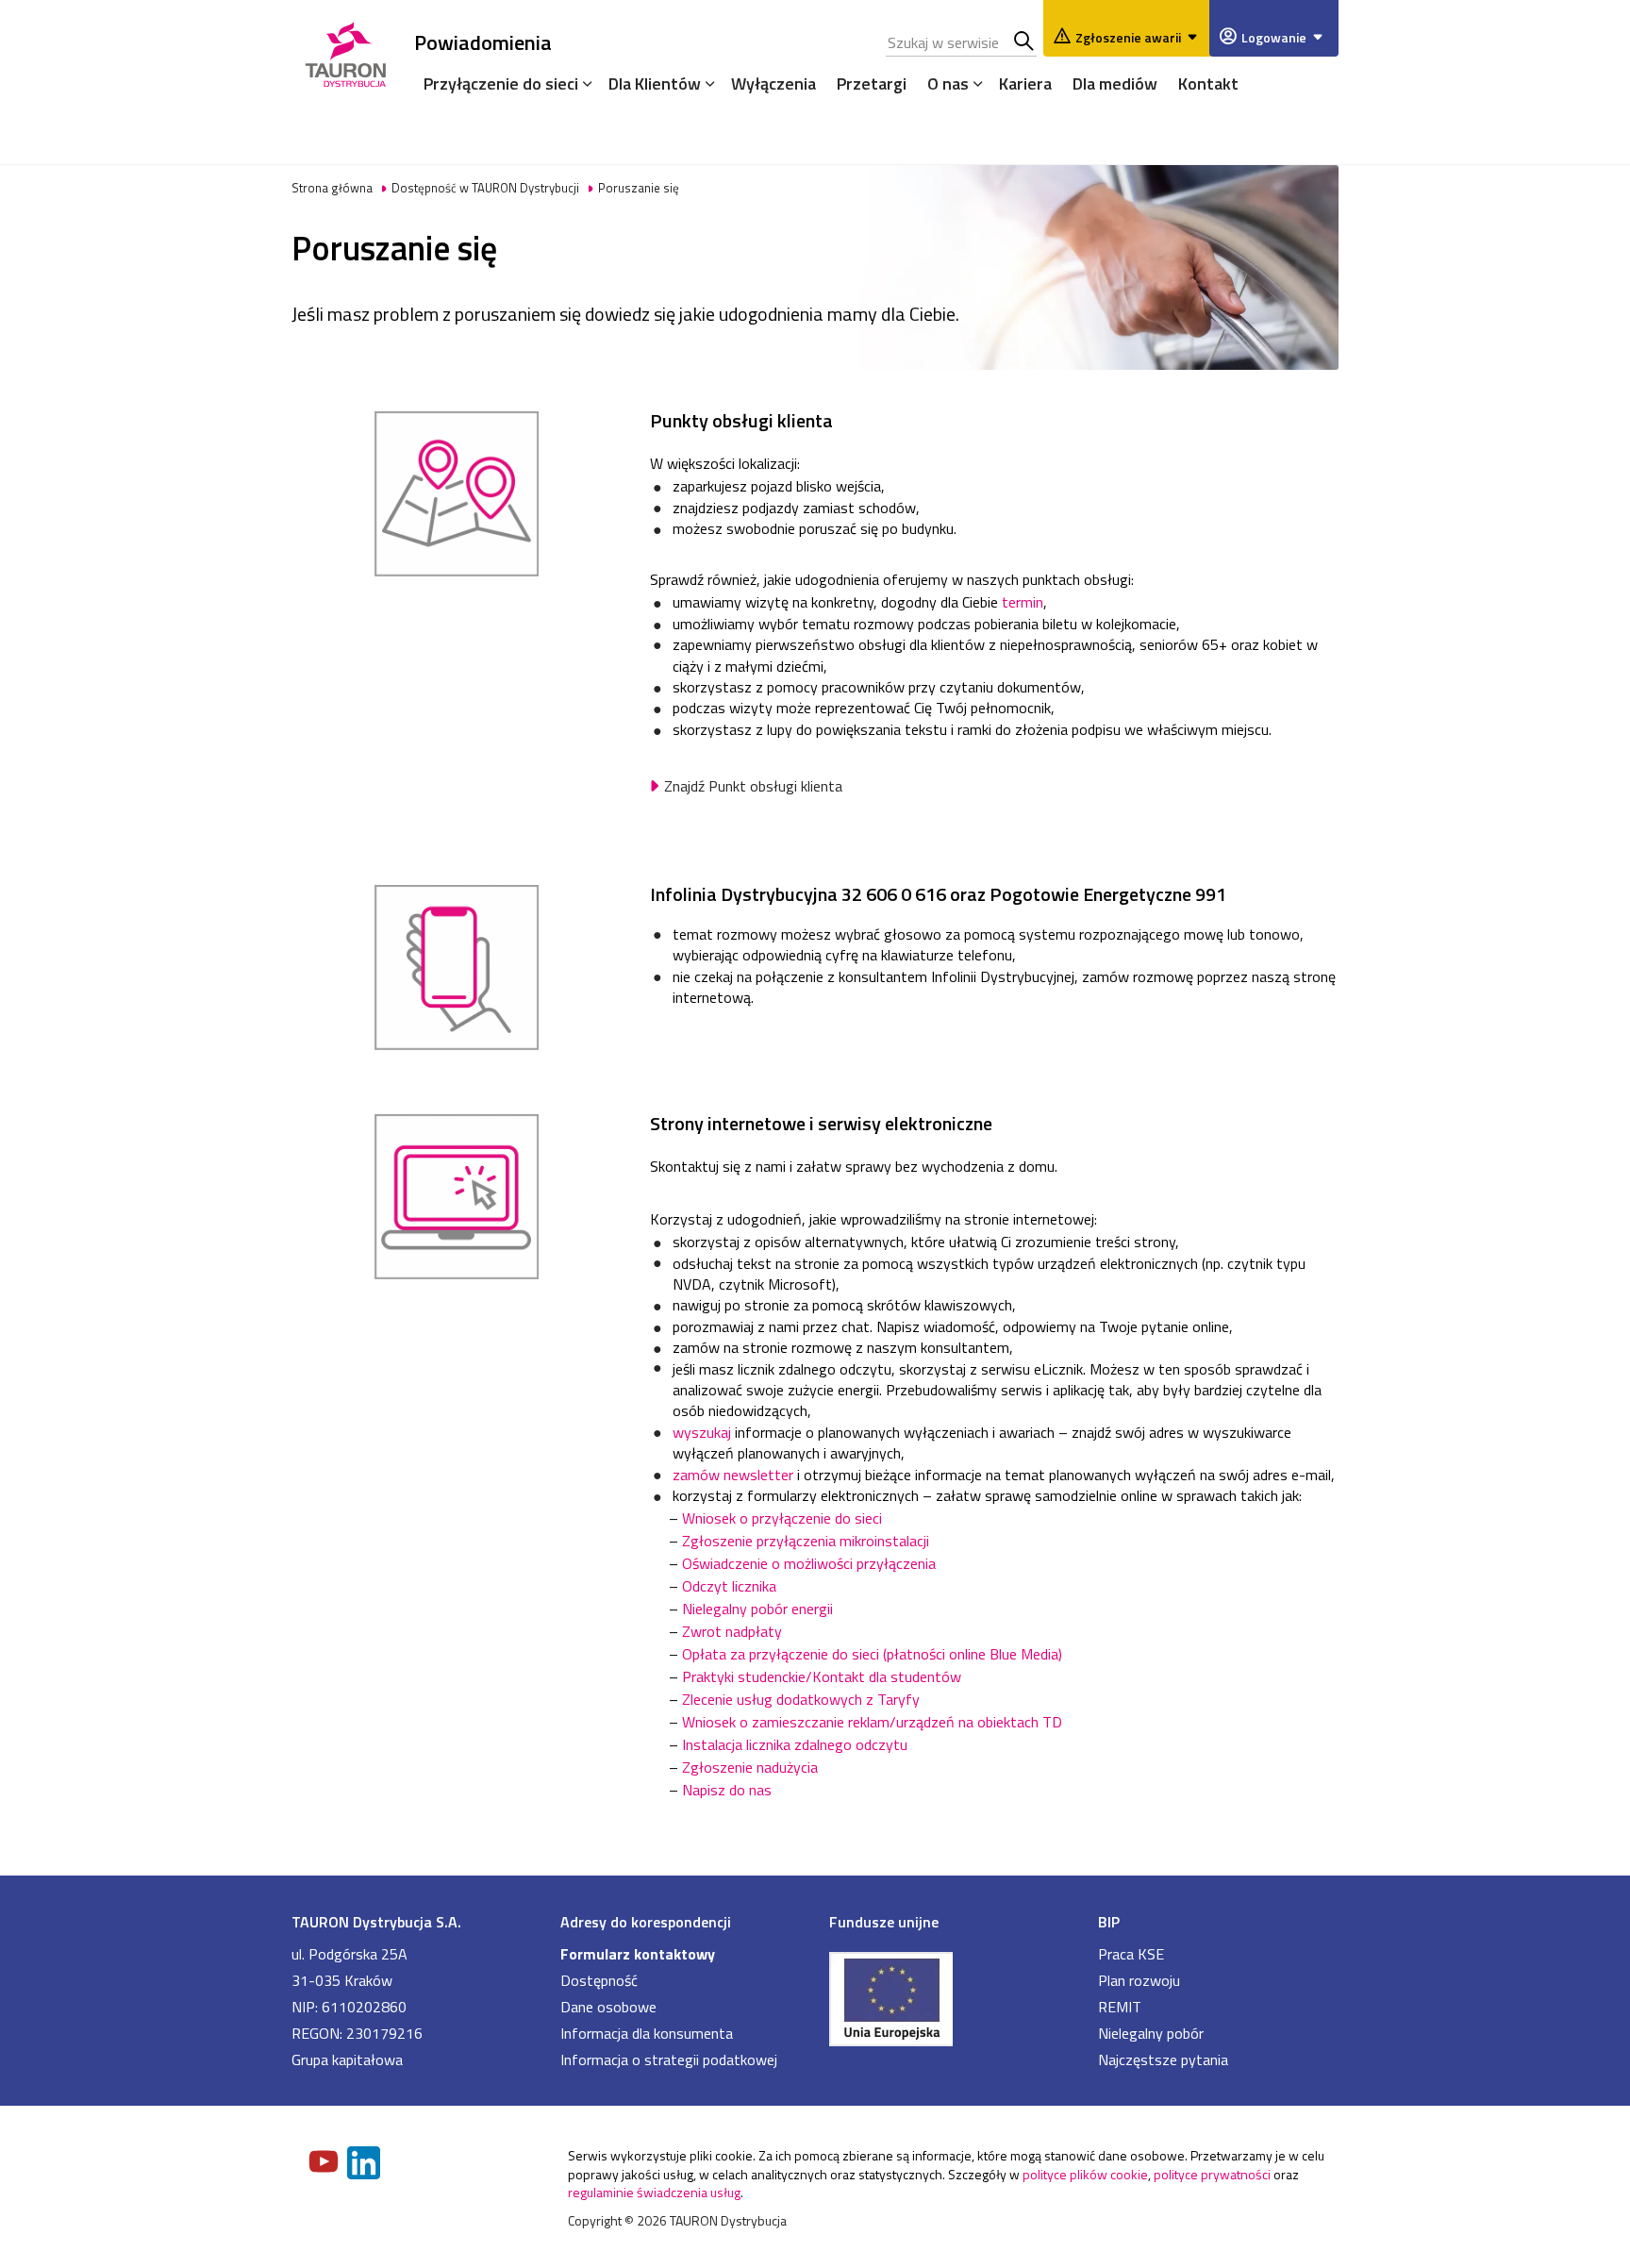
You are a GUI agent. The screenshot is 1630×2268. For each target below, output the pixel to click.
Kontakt (1208, 83)
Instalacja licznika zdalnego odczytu (795, 1744)
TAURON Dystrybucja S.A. (376, 1922)
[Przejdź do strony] (949, 1997)
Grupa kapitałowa (347, 2060)
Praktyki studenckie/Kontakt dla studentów (822, 1676)
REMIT (1120, 2007)
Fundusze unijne (884, 1922)
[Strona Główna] (346, 51)
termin (1023, 602)
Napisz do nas (727, 1790)
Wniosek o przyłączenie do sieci (782, 1518)
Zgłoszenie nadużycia (750, 1767)
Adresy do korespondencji (646, 1922)
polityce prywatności (1212, 2174)
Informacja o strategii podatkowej (669, 2060)
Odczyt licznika (729, 1586)
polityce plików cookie (1085, 2174)
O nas (948, 83)
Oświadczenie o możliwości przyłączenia (811, 1563)
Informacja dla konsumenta (647, 2033)
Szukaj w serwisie (1025, 42)
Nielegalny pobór (1151, 2033)
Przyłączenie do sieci (501, 83)
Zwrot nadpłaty (732, 1631)
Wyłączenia (773, 83)
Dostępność (599, 1980)
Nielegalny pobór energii (757, 1609)
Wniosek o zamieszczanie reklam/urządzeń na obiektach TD (872, 1722)
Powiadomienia (483, 42)
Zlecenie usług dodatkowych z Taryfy (801, 1699)
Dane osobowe (608, 2007)
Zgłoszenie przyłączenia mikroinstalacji (806, 1541)
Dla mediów (1115, 83)
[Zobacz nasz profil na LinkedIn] (365, 2165)
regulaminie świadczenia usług (654, 2192)
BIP (1109, 1922)
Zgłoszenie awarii (1128, 37)
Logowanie (1274, 37)
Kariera (1025, 83)
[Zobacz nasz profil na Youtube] (325, 2163)
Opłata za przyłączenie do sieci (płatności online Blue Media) (872, 1654)
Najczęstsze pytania (1163, 2060)
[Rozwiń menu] (583, 83)
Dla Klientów (655, 83)
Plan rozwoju (1139, 1980)
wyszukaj (702, 1432)
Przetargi (872, 83)
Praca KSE (1131, 1954)
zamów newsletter (733, 1475)
